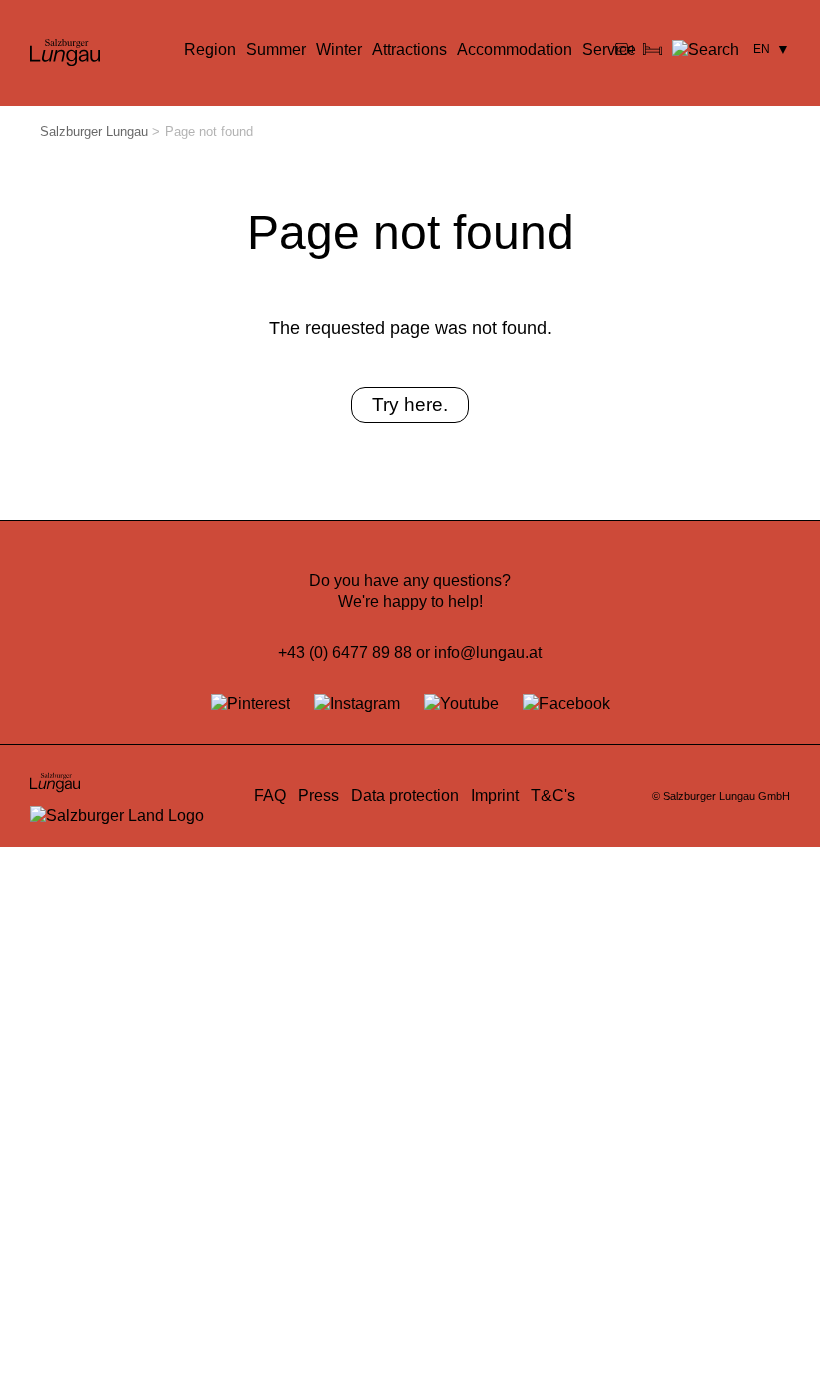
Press (318, 795)
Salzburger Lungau (94, 131)
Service (609, 49)
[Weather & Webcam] (624, 49)
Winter (339, 49)
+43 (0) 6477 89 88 (345, 652)
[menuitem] (210, 50)
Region (210, 49)
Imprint (495, 795)
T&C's (553, 795)
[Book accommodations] (652, 49)
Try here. (410, 404)
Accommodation (514, 49)
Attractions (409, 49)
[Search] (705, 49)
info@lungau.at (488, 652)
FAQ (270, 795)
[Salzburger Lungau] (65, 64)
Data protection (405, 795)
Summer (276, 49)
